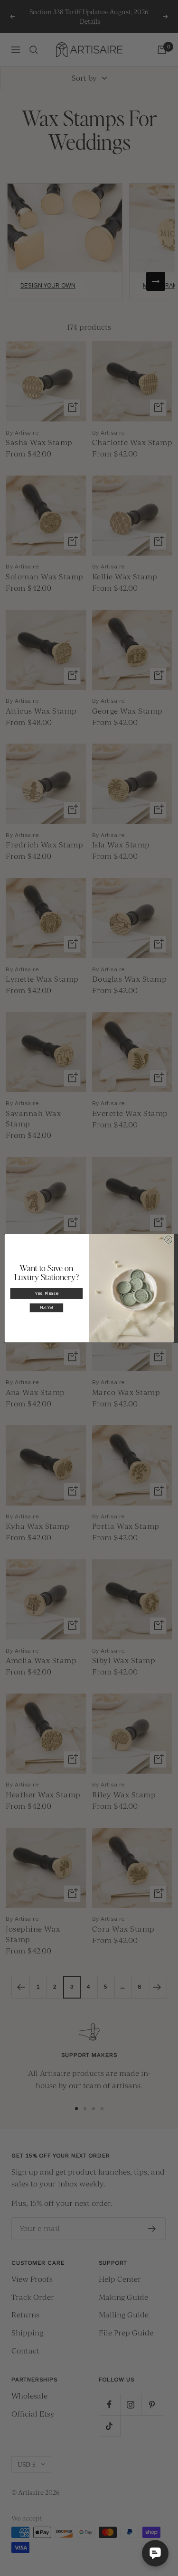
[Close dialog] (168, 1239)
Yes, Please (46, 1293)
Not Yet (46, 1308)
